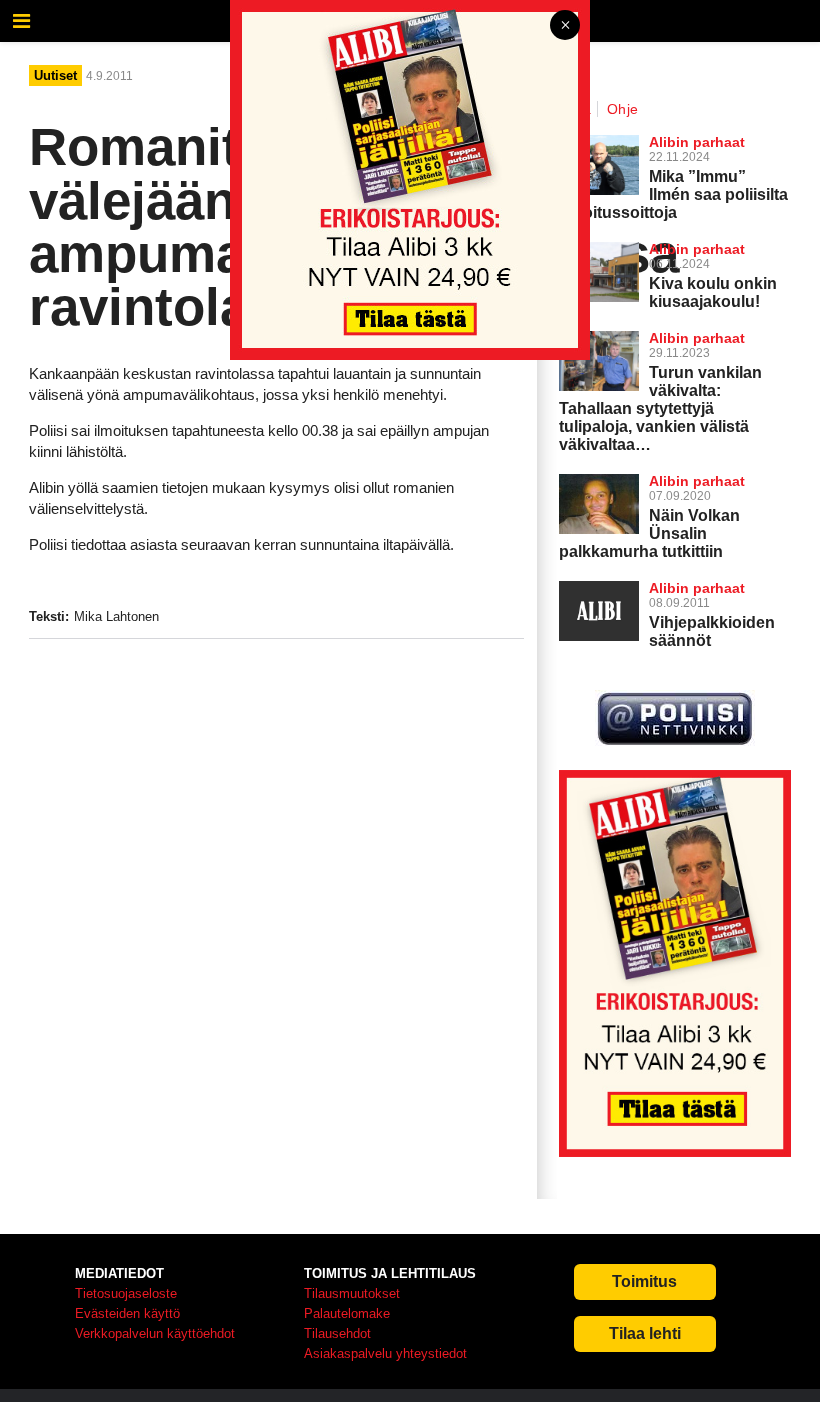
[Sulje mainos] (565, 26)
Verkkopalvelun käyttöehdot (155, 1333)
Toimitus (644, 1281)
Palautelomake (347, 1313)
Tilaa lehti (645, 1333)
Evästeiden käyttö (127, 1313)
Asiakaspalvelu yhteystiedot (385, 1353)
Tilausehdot (337, 1333)
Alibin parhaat (697, 481)
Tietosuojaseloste (126, 1293)
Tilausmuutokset (352, 1293)
